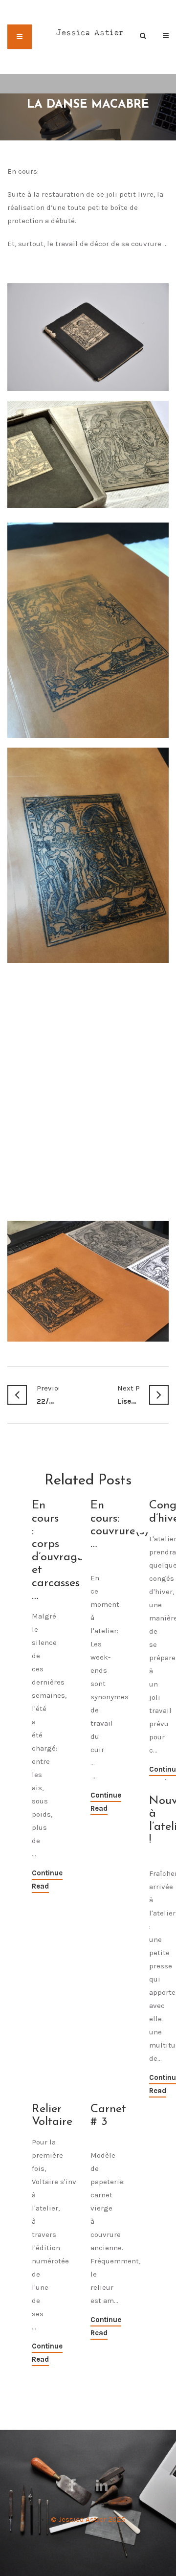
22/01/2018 (48, 1395)
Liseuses (128, 1395)
